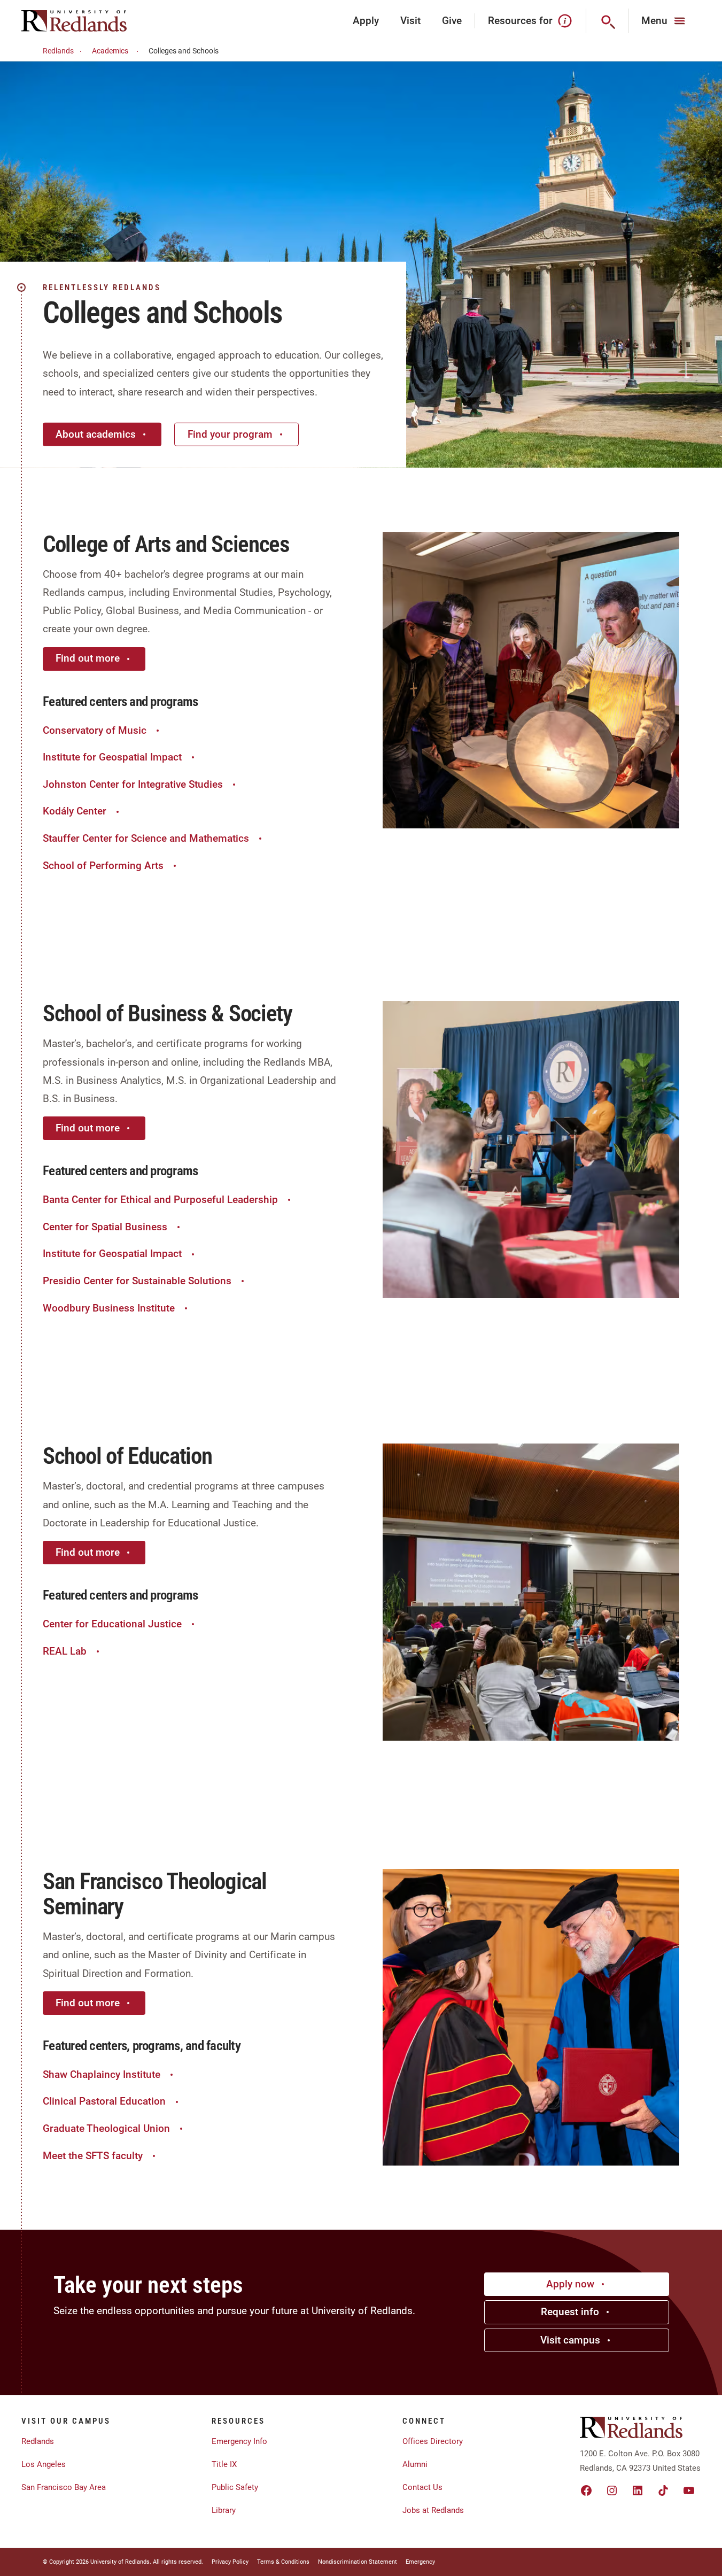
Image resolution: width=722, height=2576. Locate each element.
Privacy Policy (230, 2562)
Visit (410, 21)
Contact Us (422, 2487)
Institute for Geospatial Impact (112, 757)
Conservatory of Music (95, 730)
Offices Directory (433, 2441)
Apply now (570, 2284)
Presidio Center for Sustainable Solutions (137, 1281)
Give (452, 21)
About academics (96, 434)
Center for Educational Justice (112, 1624)
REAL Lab (65, 1651)
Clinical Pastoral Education (104, 2101)
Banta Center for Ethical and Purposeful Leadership (160, 1200)
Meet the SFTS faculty (93, 2156)
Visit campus (570, 2340)
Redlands (58, 51)
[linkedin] (638, 2490)
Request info (570, 2312)
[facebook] (586, 2490)
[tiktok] (663, 2490)
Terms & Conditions (283, 2562)
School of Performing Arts (103, 866)
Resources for (520, 21)
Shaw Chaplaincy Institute (102, 2074)
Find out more (88, 658)
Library (224, 2510)
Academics (110, 51)
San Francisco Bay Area (64, 2487)
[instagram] (612, 2490)
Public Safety (235, 2487)
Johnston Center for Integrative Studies (133, 784)
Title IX (224, 2464)
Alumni (415, 2464)
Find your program (230, 434)
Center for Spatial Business (105, 1227)
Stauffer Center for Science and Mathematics (146, 838)
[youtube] (689, 2490)
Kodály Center (75, 811)
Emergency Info (239, 2441)
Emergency (420, 2562)
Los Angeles (44, 2464)
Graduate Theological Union (106, 2128)
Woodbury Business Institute (109, 1308)
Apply (366, 21)
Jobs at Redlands (433, 2510)
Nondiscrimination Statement (358, 2562)
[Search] (607, 21)
